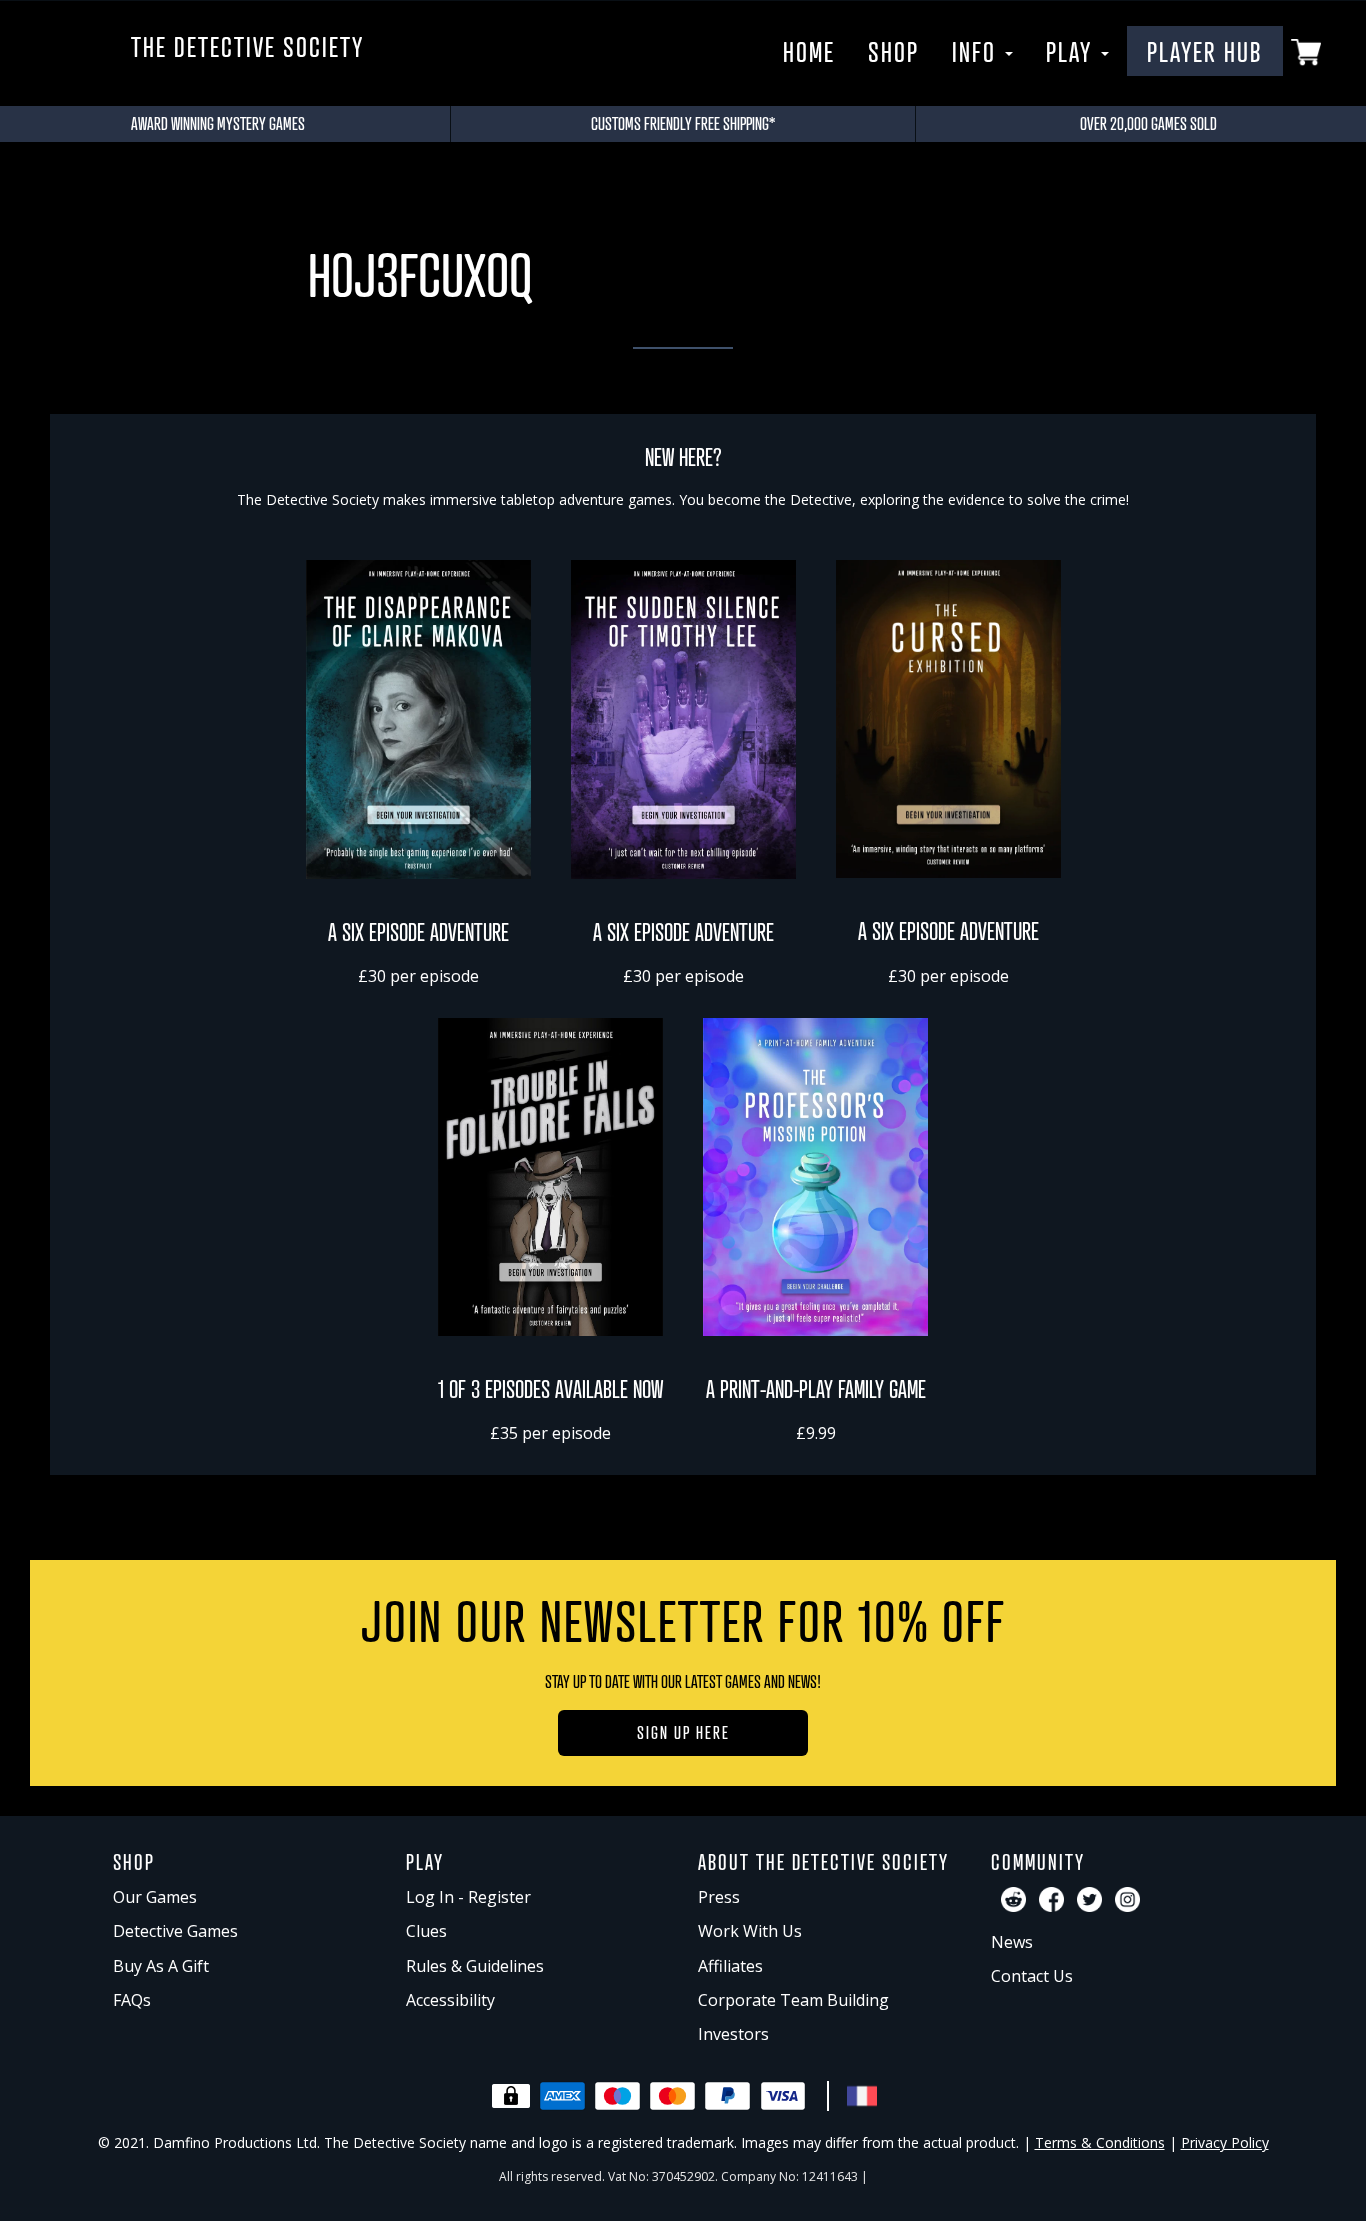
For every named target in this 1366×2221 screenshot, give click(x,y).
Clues (426, 1931)
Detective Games (175, 1931)
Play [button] (1072, 51)
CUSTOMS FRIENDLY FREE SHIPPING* (683, 123)
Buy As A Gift (161, 1966)
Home (809, 51)
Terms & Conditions (1100, 2142)
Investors (733, 2034)
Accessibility (450, 2000)
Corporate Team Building (793, 2000)
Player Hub (1205, 51)
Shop (893, 51)
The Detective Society (247, 46)
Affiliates (730, 1966)
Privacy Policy (1225, 2142)
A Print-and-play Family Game (816, 1389)
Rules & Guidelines (475, 1966)
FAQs (132, 2000)
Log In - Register (468, 1897)
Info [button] (977, 51)
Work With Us (750, 1931)
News (1012, 1942)
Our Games (155, 1897)
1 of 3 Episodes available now (550, 1389)
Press (719, 1897)
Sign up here (683, 1732)
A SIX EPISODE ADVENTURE (418, 932)
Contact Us (1032, 1976)
